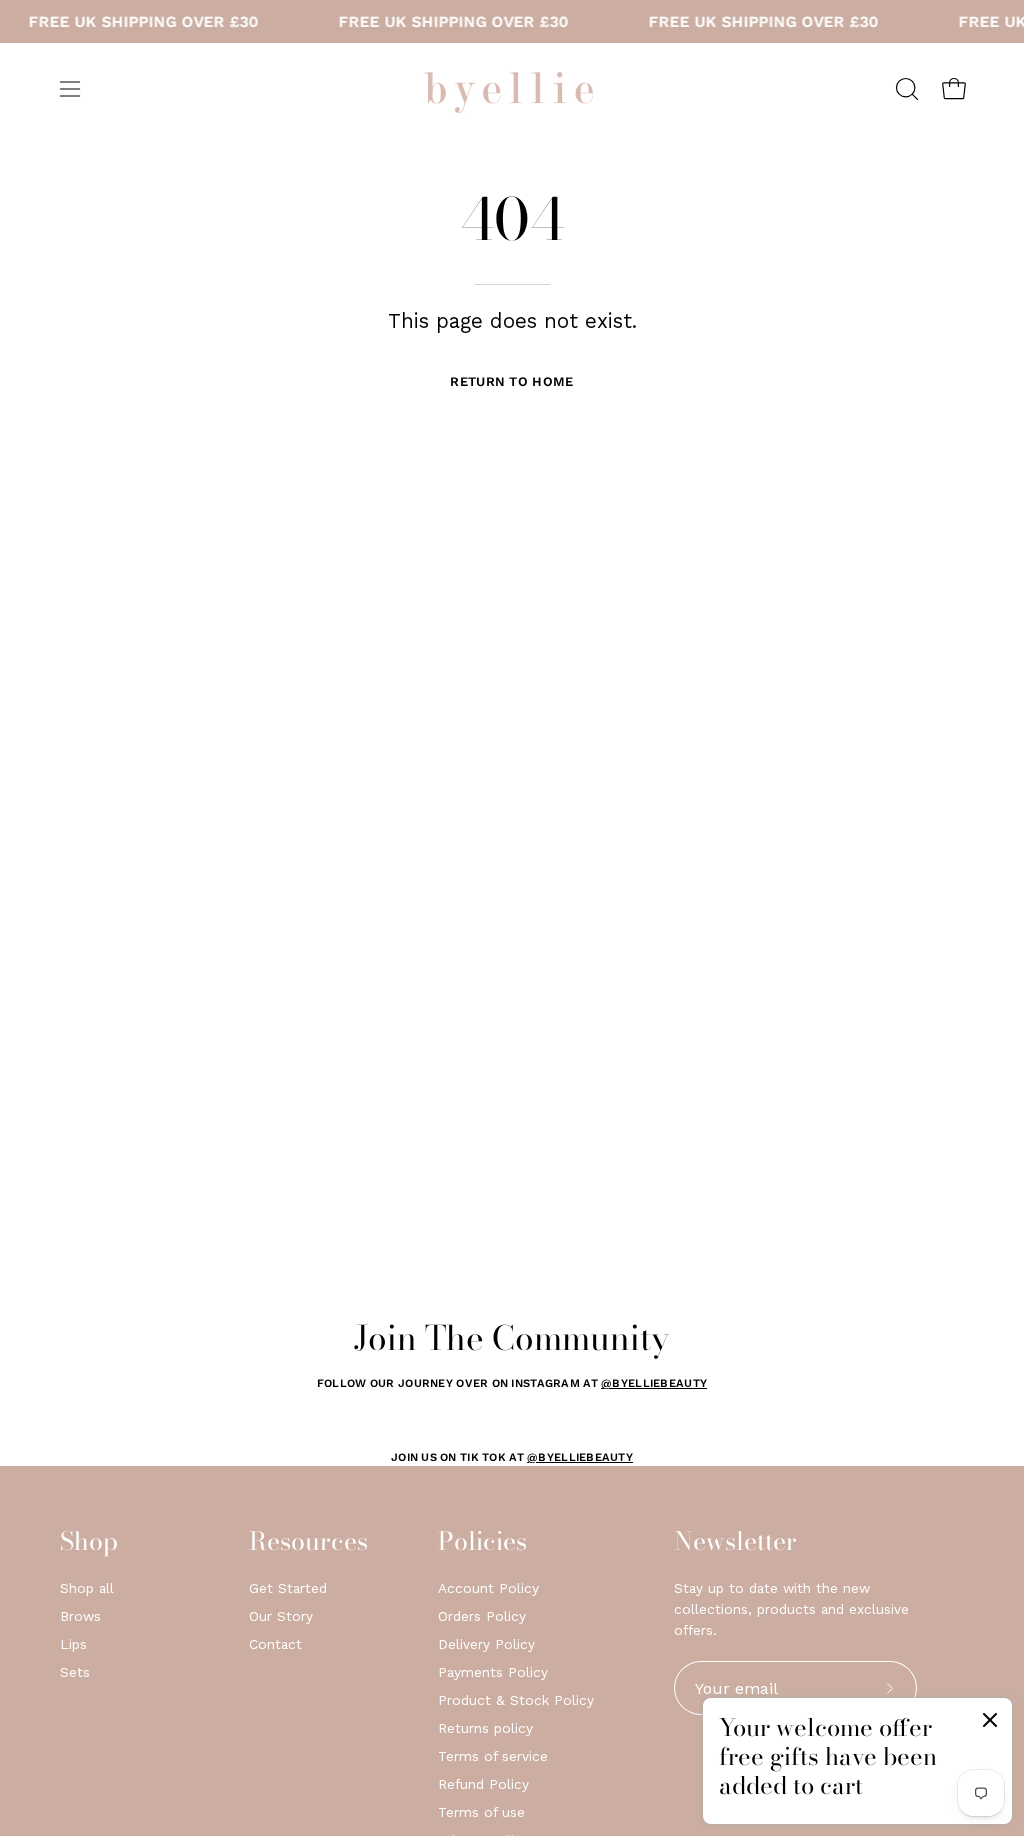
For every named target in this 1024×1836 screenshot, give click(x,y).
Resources (308, 1541)
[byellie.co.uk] (512, 88)
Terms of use (481, 1812)
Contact (275, 1644)
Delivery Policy (486, 1644)
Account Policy (488, 1588)
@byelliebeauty (654, 1383)
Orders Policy (482, 1616)
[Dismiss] (990, 1724)
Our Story (281, 1616)
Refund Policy (483, 1784)
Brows (80, 1616)
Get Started (288, 1588)
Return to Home (512, 381)
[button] (905, 89)
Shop (89, 1541)
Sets (75, 1672)
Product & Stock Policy (516, 1700)
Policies (482, 1541)
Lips (73, 1644)
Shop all (87, 1588)
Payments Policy (493, 1672)
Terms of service (493, 1756)
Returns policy (485, 1728)
